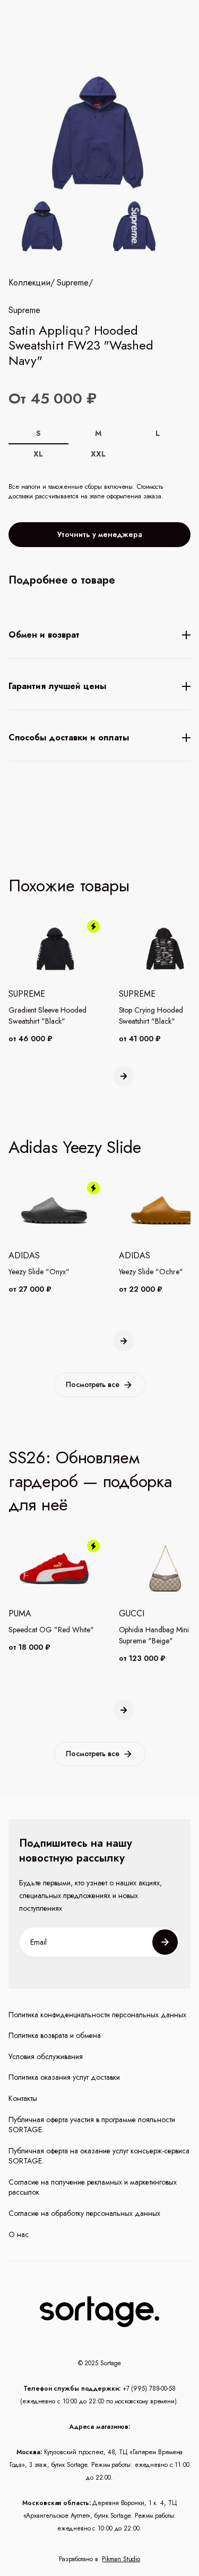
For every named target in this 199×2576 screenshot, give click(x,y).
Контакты (23, 2099)
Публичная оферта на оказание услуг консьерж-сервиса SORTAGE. (99, 2156)
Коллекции (29, 283)
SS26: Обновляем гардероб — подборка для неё (90, 1481)
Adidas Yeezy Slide (75, 1147)
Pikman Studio (121, 2559)
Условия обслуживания (46, 2057)
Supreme (73, 283)
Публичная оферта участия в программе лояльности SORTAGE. (92, 2125)
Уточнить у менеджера (100, 534)
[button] (124, 1076)
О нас (19, 2235)
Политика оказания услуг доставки (64, 2077)
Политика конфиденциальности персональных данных (97, 2015)
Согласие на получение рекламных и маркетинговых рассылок (93, 2188)
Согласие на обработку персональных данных (84, 2213)
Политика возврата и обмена (55, 2036)
